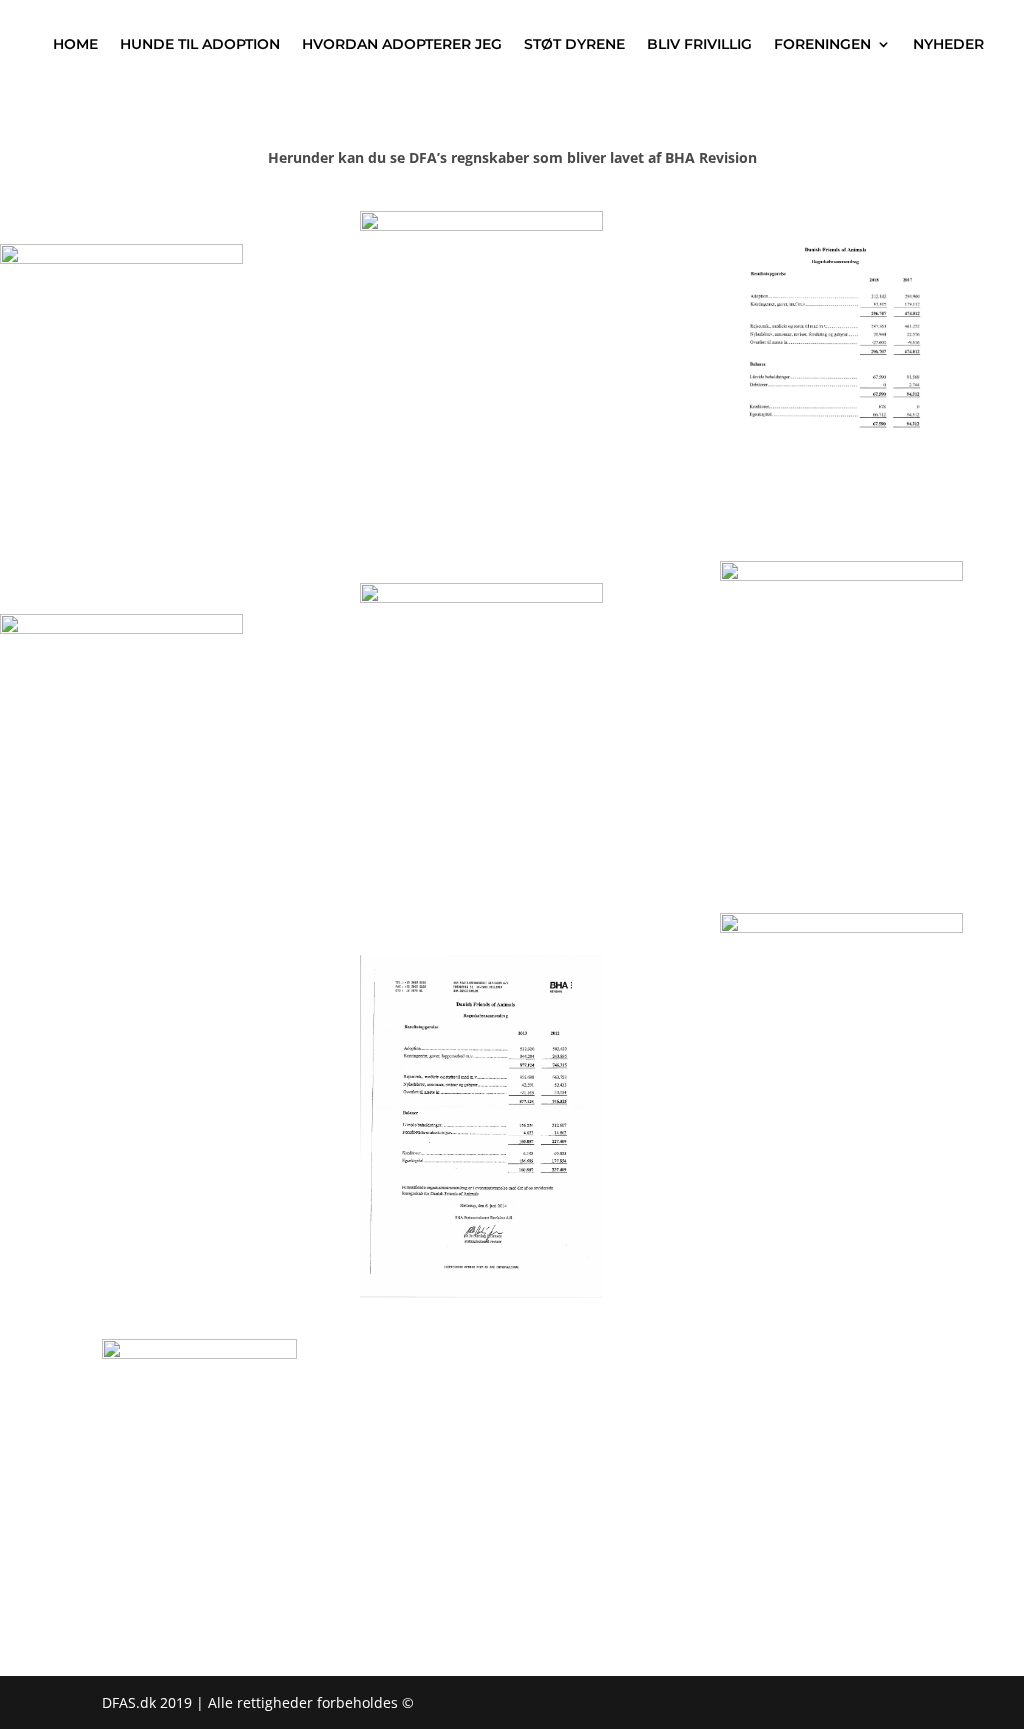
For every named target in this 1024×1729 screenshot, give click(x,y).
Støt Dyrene (574, 44)
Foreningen (822, 44)
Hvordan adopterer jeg (402, 44)
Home (75, 44)
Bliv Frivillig (699, 44)
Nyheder (948, 44)
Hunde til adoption (200, 44)
